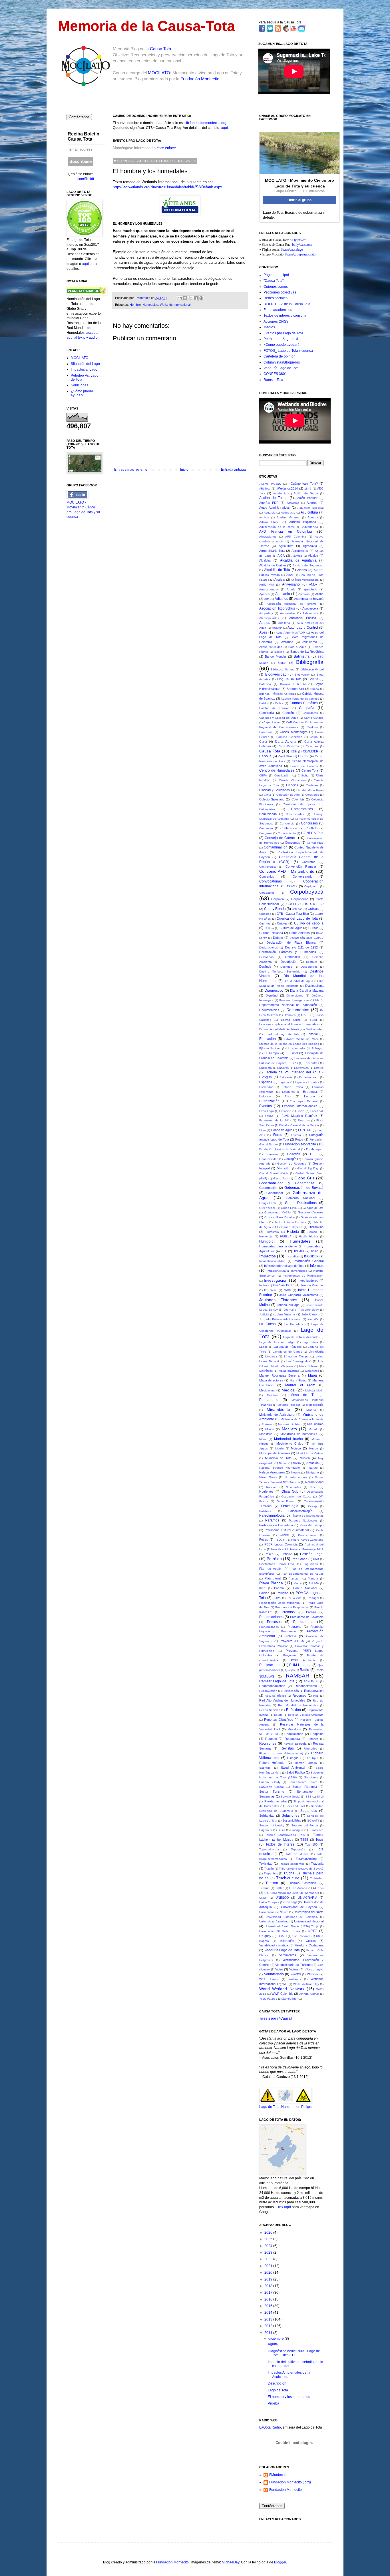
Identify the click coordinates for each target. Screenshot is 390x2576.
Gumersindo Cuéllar (278, 1212)
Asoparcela (310, 608)
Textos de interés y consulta (285, 315)
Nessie (296, 1472)
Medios (269, 327)
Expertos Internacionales (300, 1106)
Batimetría (302, 656)
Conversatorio (302, 876)
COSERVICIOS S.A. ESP (305, 904)
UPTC (312, 1931)
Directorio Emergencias (294, 1000)
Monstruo (266, 1434)
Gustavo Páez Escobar (280, 1217)
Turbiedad (317, 1878)
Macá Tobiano (309, 1366)
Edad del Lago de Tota (282, 1034)
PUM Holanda (300, 1665)
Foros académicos (278, 310)
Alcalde (313, 556)
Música (305, 1458)
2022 (269, 2259)
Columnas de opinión (299, 804)
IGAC (315, 1251)
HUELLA (286, 1236)
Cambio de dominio (274, 708)
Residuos (294, 1729)
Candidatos (310, 713)
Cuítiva (282, 923)
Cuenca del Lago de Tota (297, 918)
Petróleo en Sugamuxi (281, 339)
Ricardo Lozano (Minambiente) (281, 1753)
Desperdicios (309, 967)
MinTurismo (315, 1424)
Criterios (297, 909)
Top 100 (311, 1844)
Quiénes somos (276, 287)
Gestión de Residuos (292, 1164)
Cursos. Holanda (271, 933)
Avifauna (287, 642)
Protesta (290, 1636)
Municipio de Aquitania (275, 1453)
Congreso (266, 833)
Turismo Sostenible (302, 1883)
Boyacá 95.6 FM (293, 684)
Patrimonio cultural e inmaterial (287, 1530)
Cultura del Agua (291, 928)
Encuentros (311, 1063)
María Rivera (298, 1380)
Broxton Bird (295, 689)
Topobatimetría (269, 1849)
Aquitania (283, 594)
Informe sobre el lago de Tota (284, 1266)
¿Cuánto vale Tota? (303, 484)
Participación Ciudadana (276, 1525)
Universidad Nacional (309, 1921)
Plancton (294, 1578)
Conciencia (287, 823)
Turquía (264, 1888)
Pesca (269, 1554)
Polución (283, 1593)
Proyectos (290, 1655)
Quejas (290, 1670)
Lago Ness (310, 1342)
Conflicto (311, 828)
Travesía (317, 1864)
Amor (290, 575)
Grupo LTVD (289, 1208)
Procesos (274, 1622)
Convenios (267, 876)
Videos (294, 1969)
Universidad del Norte (308, 1912)
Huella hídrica (308, 1236)
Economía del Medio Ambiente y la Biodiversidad (291, 1029)
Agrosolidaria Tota (272, 551)
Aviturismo (310, 642)
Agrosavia (310, 546)
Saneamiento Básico (303, 1782)
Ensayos (283, 1068)
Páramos (272, 1520)
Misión (270, 1429)
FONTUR (305, 1130)
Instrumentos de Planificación (303, 1276)
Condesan (266, 828)
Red (316, 1696)
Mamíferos (312, 1371)
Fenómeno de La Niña (275, 1120)
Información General (309, 1261)
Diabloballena (314, 986)
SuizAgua (297, 1830)
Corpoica (278, 899)
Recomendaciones (272, 1686)
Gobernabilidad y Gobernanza (287, 1183)
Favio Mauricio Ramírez (299, 1116)
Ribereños (310, 1749)
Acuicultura (309, 512)
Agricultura (286, 546)
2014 (269, 2313)
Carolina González (289, 737)
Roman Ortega (306, 1763)
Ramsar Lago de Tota (277, 1681)
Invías (263, 1285)
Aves (263, 632)
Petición (287, 1554)
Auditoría (284, 623)
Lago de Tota (278, 2390)
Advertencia (310, 527)
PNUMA (314, 1583)
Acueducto (288, 513)
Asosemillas (288, 613)
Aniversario (291, 584)
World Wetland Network (282, 1989)
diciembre (277, 2339)
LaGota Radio (270, 2427)
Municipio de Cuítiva (310, 1453)
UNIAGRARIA (307, 1898)
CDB (294, 751)
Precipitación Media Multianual (280, 1603)
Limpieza (271, 1356)
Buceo (315, 689)
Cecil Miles (285, 756)
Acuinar (264, 517)
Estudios (265, 1096)
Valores (311, 1941)
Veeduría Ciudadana (309, 1945)
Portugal (313, 1598)
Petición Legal (312, 1554)
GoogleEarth (268, 1203)
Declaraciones (269, 947)
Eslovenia (286, 1077)
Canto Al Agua (314, 718)
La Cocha (268, 1324)
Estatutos (288, 1092)
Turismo (272, 1883)
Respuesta (292, 1739)
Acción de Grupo (306, 493)
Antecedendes (269, 589)
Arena (319, 594)
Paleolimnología (272, 1515)
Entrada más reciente (131, 470)
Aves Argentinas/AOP (290, 633)
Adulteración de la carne (277, 527)
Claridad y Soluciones (275, 790)
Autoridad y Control (303, 628)
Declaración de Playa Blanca (291, 942)
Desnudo (286, 967)
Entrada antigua (233, 470)
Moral (263, 1439)
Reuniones (268, 1744)
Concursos (309, 823)
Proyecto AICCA (292, 1641)
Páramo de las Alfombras (307, 1516)
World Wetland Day (306, 1984)
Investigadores (308, 1281)
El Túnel (292, 1053)
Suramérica (316, 1830)
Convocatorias (271, 881)
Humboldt (267, 1241)
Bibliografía (310, 662)
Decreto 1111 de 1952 (301, 947)
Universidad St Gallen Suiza (280, 1931)
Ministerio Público (290, 1424)
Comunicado (268, 814)
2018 (269, 2286)
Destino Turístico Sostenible (280, 972)
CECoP (303, 756)
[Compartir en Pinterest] (201, 298)
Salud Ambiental (293, 1768)
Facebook (317, 1111)
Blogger (280, 2562)
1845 (308, 489)
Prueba (274, 2403)
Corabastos (267, 893)
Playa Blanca (271, 1583)
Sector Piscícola (304, 1787)
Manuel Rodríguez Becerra (279, 1375)
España (284, 1082)
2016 (269, 2299)
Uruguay (265, 1936)
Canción (288, 713)
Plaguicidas (310, 1564)
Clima (267, 795)
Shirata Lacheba (275, 1801)
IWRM (287, 1290)
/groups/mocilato (304, 254)
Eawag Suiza (291, 1020)
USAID (282, 1936)
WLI (285, 1984)
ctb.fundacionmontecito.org (205, 123)
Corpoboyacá (307, 892)
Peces (264, 1539)
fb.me (289, 254)
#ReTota (265, 489)
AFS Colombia (296, 537)
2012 (269, 2326)
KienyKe (313, 1319)
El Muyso (317, 1048)
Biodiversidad (276, 674)
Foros (278, 1135)
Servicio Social (290, 1797)
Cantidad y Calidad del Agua (279, 718)
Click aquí (283, 2207)
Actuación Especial (310, 508)
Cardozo (312, 727)
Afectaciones (268, 537)
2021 (269, 2266)
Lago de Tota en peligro (277, 1342)
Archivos (304, 594)
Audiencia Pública (303, 618)
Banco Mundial (276, 656)
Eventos (266, 1106)
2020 (269, 2273)
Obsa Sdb (290, 1491)
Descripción (289, 962)
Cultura (269, 928)
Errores (319, 1068)
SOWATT (313, 1821)
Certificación (282, 775)
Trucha (289, 1873)
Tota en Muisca (297, 1854)
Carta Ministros (288, 746)
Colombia (298, 799)
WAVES (296, 1974)
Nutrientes (266, 1491)
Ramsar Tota (273, 380)
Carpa (314, 737)
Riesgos (293, 1758)
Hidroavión (316, 1227)
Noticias (271, 1487)
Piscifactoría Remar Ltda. (277, 1564)
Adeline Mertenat (289, 517)
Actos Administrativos (275, 508)
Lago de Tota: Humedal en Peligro (286, 2107)
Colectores (312, 795)
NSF (313, 1487)
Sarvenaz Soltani (271, 1787)
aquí (224, 128)
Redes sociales (276, 298)
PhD (316, 1559)
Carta (263, 742)
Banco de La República (307, 652)
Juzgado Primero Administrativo (280, 1319)
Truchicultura (288, 1878)
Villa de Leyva (314, 1969)
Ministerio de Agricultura (277, 1415)
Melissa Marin (314, 1390)
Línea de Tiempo (296, 1356)
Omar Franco (286, 1501)
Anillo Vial (267, 585)
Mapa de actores (271, 1380)
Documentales (269, 1010)
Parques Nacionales (303, 1520)
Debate (278, 938)
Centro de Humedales (277, 770)
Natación (312, 1463)
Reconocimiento (306, 1686)
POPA (277, 1598)
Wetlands (295, 1979)
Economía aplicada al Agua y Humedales (289, 1024)
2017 (269, 2293)
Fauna (269, 1116)
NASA (297, 1463)
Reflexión (293, 1710)
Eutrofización (269, 1101)
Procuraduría (303, 1622)
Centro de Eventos (304, 766)
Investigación (276, 1280)
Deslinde (265, 967)
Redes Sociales (270, 1710)
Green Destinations (301, 1203)
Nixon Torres (268, 1477)
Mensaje (273, 1395)
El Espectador (296, 1048)
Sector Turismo (272, 1792)
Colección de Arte (288, 795)
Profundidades (269, 1627)
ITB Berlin (271, 1290)
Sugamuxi (266, 1830)
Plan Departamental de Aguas (302, 1574)
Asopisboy (266, 613)
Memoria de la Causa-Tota (146, 26)
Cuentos (265, 923)
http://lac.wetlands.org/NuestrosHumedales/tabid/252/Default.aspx (167, 187)
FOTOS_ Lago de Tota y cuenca (288, 351)
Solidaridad (267, 1816)
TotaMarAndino (306, 1859)
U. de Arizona (298, 1888)
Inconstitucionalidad (272, 1261)
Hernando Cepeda (290, 1227)
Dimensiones (295, 996)
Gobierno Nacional (300, 1198)
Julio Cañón (310, 1314)
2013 (269, 2319)
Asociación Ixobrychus (277, 608)
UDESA (318, 1888)
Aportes (264, 594)
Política (264, 1593)
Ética (288, 1096)
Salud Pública (296, 1772)
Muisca (296, 1448)
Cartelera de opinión (280, 356)
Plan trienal (273, 1578)
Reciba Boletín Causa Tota (84, 136)
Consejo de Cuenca (281, 838)
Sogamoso (309, 1811)
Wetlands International (175, 305)
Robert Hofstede (272, 1763)
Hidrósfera (272, 1232)
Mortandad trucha (289, 1439)
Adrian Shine (269, 522)
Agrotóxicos (300, 551)
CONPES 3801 (275, 374)
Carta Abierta (286, 742)
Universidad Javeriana (274, 1921)
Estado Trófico (292, 1087)
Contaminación (276, 847)
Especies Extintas (307, 1082)
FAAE (300, 1111)
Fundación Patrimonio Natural (280, 1149)
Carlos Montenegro (294, 732)
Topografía (298, 1849)
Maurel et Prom (300, 1385)
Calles (279, 703)
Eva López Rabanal (304, 1101)
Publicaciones (270, 1665)
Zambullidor (290, 1999)
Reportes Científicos (279, 1720)
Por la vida (294, 1598)
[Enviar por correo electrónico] (180, 298)
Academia (280, 493)
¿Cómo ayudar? (270, 484)
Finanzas (304, 1120)
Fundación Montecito (200, 79)
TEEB (304, 1840)
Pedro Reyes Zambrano (307, 1540)
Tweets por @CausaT (276, 2018)
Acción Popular (306, 498)
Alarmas (297, 556)
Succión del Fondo (305, 1825)
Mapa (312, 1375)
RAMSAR (298, 1676)
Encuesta (266, 1068)
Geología (290, 1159)
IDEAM (299, 1251)
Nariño (283, 1463)
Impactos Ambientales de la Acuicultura (289, 2375)
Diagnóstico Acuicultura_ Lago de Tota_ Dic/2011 (294, 2353)
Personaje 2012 (313, 1549)
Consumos (292, 842)
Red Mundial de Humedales (298, 1705)
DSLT (305, 1015)
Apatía (291, 589)
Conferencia (289, 828)
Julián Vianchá (285, 1314)
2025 (269, 2239)
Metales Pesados (289, 1405)
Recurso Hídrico (275, 1696)
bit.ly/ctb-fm (298, 240)
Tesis (319, 1840)
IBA (284, 1251)
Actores (312, 503)
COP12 (292, 886)
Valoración (287, 1941)
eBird (313, 1020)
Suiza (282, 1830)
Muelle (280, 1448)
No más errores (296, 1477)
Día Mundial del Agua (298, 981)
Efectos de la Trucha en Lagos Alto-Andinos (289, 1044)
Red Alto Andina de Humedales (282, 1700)
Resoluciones (294, 1734)
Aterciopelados (269, 618)
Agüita (273, 2344)
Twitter (279, 1888)
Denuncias (293, 957)
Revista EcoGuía (295, 1744)
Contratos (309, 862)
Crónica (313, 909)
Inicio (184, 470)
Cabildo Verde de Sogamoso (300, 699)
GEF (313, 1154)
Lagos (263, 1347)
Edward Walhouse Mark (301, 1039)
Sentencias (267, 1796)
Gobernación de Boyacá (304, 1188)
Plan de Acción (271, 1569)
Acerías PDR (269, 503)
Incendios (292, 1256)
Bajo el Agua (297, 647)
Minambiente (278, 1409)
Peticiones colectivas (280, 292)
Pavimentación (308, 1535)
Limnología (316, 1351)
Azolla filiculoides (271, 647)
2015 (269, 2306)
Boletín (313, 679)
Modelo (313, 1429)
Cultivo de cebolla (309, 923)
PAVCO (284, 1535)
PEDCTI (280, 1540)
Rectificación (291, 1691)
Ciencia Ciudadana (292, 780)
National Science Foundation (280, 1468)
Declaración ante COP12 (306, 938)
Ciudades (312, 785)
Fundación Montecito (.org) (290, 2482)
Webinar (313, 1974)
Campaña (307, 708)
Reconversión (268, 1691)
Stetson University (272, 1825)
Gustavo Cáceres (311, 1212)
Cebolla (265, 756)
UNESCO (282, 1898)
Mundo (313, 1448)
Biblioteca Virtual (312, 669)
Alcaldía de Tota (277, 570)
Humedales (150, 305)
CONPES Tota (312, 833)
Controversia (268, 867)
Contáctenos (79, 117)
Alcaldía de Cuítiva (273, 565)
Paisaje (313, 1506)
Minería (311, 1410)
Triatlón (269, 1869)
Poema (279, 1588)
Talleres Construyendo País (285, 1835)
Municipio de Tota (278, 1458)
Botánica (265, 684)
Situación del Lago (85, 364)
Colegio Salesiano (272, 799)
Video (279, 1969)
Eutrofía (309, 1096)
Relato (278, 1715)
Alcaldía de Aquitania (298, 560)
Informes (317, 1266)
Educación (268, 1039)
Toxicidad (266, 1864)
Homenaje (266, 1236)
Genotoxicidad (269, 1159)
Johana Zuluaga (288, 1305)
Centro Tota (310, 770)
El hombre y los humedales (289, 2397)
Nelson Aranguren (272, 1472)
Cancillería (267, 713)
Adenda (313, 517)
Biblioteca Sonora (283, 669)
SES (308, 1797)
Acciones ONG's (276, 321)
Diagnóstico (274, 991)
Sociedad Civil (295, 1806)
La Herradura (294, 1324)
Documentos (298, 1010)
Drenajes (290, 1015)
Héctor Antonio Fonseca (290, 1222)
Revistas (287, 1748)
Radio (304, 1670)
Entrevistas (301, 1068)
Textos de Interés (280, 1844)
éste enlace (166, 148)
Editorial (312, 1034)
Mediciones (267, 1390)
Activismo (293, 503)
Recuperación (314, 1691)
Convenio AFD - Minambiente (287, 871)
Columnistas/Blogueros (282, 362)
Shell (320, 1797)
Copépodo (311, 886)
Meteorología (315, 1405)
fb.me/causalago (292, 249)
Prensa (311, 1612)
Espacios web (309, 1077)
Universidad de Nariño (274, 1912)
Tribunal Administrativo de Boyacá (301, 1869)
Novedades (293, 1487)
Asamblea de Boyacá (309, 599)
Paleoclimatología (300, 1511)
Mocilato (289, 1429)
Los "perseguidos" (299, 1361)
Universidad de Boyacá (299, 1907)
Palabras (265, 1511)
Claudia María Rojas (310, 790)
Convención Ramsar (301, 866)
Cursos (313, 928)
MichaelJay (231, 2562)
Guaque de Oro (313, 1208)
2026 (269, 2232)
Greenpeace (268, 1208)
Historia (293, 1232)
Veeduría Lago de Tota (281, 368)
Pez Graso (299, 1559)
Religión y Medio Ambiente (306, 1715)
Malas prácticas (289, 1371)
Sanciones (311, 1777)
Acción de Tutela (273, 498)
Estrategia (310, 1092)
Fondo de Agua (282, 1130)
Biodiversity (302, 675)
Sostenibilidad (292, 1820)
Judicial (264, 1314)
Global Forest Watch (274, 1173)
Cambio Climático (304, 703)
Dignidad (272, 995)
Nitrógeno (312, 1472)
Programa (294, 1627)
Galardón (294, 1154)
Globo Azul (281, 1178)
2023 (269, 2252)
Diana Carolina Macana (307, 991)
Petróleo (274, 1559)
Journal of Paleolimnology (301, 1310)
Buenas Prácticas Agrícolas (278, 694)
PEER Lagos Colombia (281, 1544)
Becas (282, 663)
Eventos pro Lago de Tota (283, 333)
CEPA (263, 775)
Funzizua (272, 1154)
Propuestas (289, 1631)
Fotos (299, 1139)
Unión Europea (269, 1902)
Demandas (266, 957)
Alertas (302, 570)
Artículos (281, 599)
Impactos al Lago (84, 370)
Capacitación (272, 722)
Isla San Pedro (284, 1285)
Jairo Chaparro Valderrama (298, 1295)
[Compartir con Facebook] (196, 298)
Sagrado (265, 1768)
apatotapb (310, 589)
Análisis (280, 580)
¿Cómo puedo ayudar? (82, 393)
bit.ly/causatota (302, 245)
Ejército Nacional (270, 1048)
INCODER (311, 1256)
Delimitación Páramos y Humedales (288, 952)
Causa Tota (160, 49)
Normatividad (314, 1482)
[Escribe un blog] (185, 298)
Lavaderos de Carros (287, 1352)
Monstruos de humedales (299, 1434)
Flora (263, 1130)
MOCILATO (159, 73)
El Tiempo (272, 1053)
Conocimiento (287, 833)
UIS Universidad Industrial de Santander (292, 1893)
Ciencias (292, 785)
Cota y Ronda (275, 909)
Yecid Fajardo (268, 1999)
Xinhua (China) (309, 1994)
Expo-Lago (267, 1111)
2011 (269, 2333)
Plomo (298, 1583)
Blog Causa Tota (289, 679)
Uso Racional (301, 1936)
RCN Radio (311, 1681)
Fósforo (296, 1135)
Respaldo (317, 1734)
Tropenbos (271, 1873)
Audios (265, 623)
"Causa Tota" (274, 281)
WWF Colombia (282, 1994)
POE (262, 1588)
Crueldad (265, 914)
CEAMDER (311, 751)
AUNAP (277, 628)
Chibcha (303, 775)
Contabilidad (315, 843)
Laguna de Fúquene (288, 1347)
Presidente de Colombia (307, 1617)
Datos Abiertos (299, 933)
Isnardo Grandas (312, 1285)
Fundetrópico (315, 1149)
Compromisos (302, 809)
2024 (269, 2246)
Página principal (276, 275)
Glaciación (284, 1168)
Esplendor (266, 1087)
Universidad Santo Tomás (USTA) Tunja (292, 1926)
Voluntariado (274, 1974)
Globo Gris (304, 1178)
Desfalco (312, 962)
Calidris (264, 703)
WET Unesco (269, 1979)
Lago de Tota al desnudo (301, 1337)
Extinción (285, 1111)
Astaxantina (310, 613)
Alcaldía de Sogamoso (308, 565)
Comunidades (295, 814)
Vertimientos (288, 1955)
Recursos (299, 1696)
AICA (281, 556)
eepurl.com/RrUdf (80, 179)
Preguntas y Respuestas (292, 1607)
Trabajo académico (292, 1864)
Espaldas (266, 1082)
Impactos (268, 1256)
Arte (267, 599)
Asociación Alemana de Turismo (292, 604)
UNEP (263, 1898)
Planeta (313, 1578)
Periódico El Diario (284, 1549)
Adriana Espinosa (303, 522)
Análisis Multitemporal (305, 580)
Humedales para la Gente (278, 1246)
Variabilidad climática (274, 1945)
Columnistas (267, 809)
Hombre (135, 305)
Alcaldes (265, 560)
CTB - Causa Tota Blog (293, 914)
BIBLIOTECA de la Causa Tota (287, 304)
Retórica (313, 1739)
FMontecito (143, 298)
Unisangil (291, 1902)
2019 (269, 2279)
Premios (288, 1612)
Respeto (271, 1739)
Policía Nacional (305, 1588)
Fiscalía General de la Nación (299, 1125)
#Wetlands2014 (287, 488)
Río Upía (312, 1758)
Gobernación (268, 1188)
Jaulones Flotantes (278, 1300)
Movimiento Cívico (290, 1443)
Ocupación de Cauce (296, 1496)
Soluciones (80, 385)
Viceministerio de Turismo (293, 1965)
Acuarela (270, 513)
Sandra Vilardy (270, 1782)
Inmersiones (299, 1271)
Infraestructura (276, 1271)
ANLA (313, 584)
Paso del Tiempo (311, 1525)
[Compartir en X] (190, 298)
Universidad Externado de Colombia (292, 1917)
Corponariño (300, 899)
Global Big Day (308, 1168)
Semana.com (306, 1792)
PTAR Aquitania (303, 1660)
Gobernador (275, 1193)
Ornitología (290, 1506)
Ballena (279, 652)
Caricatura (266, 732)
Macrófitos (266, 1371)
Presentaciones (271, 1617)
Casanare (312, 746)
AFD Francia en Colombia (286, 532)
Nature (313, 1468)
